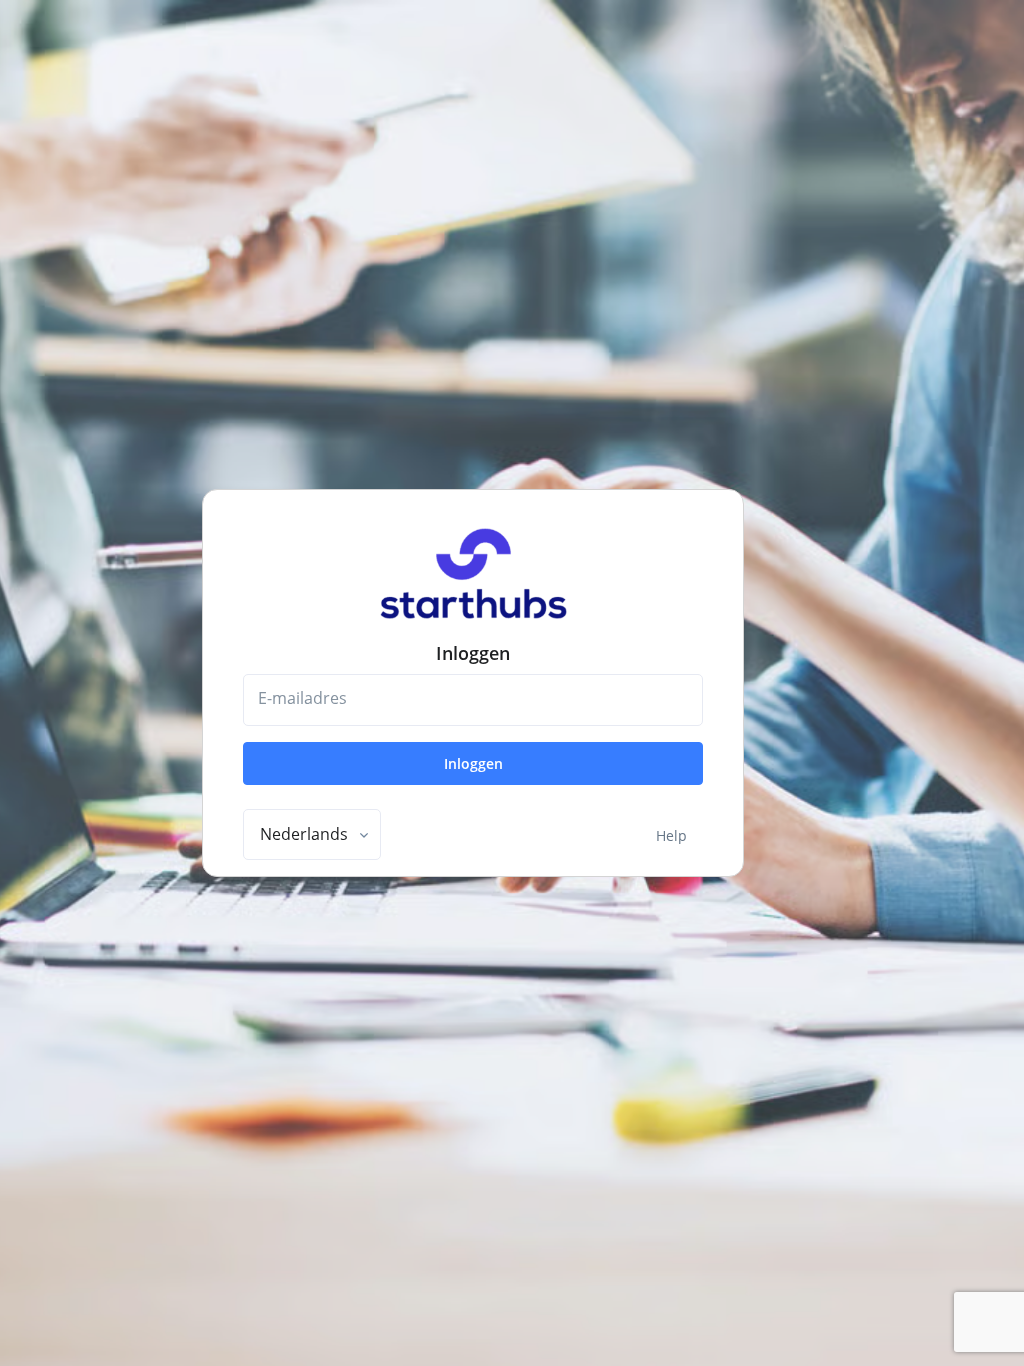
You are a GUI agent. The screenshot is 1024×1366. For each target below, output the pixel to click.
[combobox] (312, 835)
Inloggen (473, 763)
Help (671, 835)
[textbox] (304, 834)
